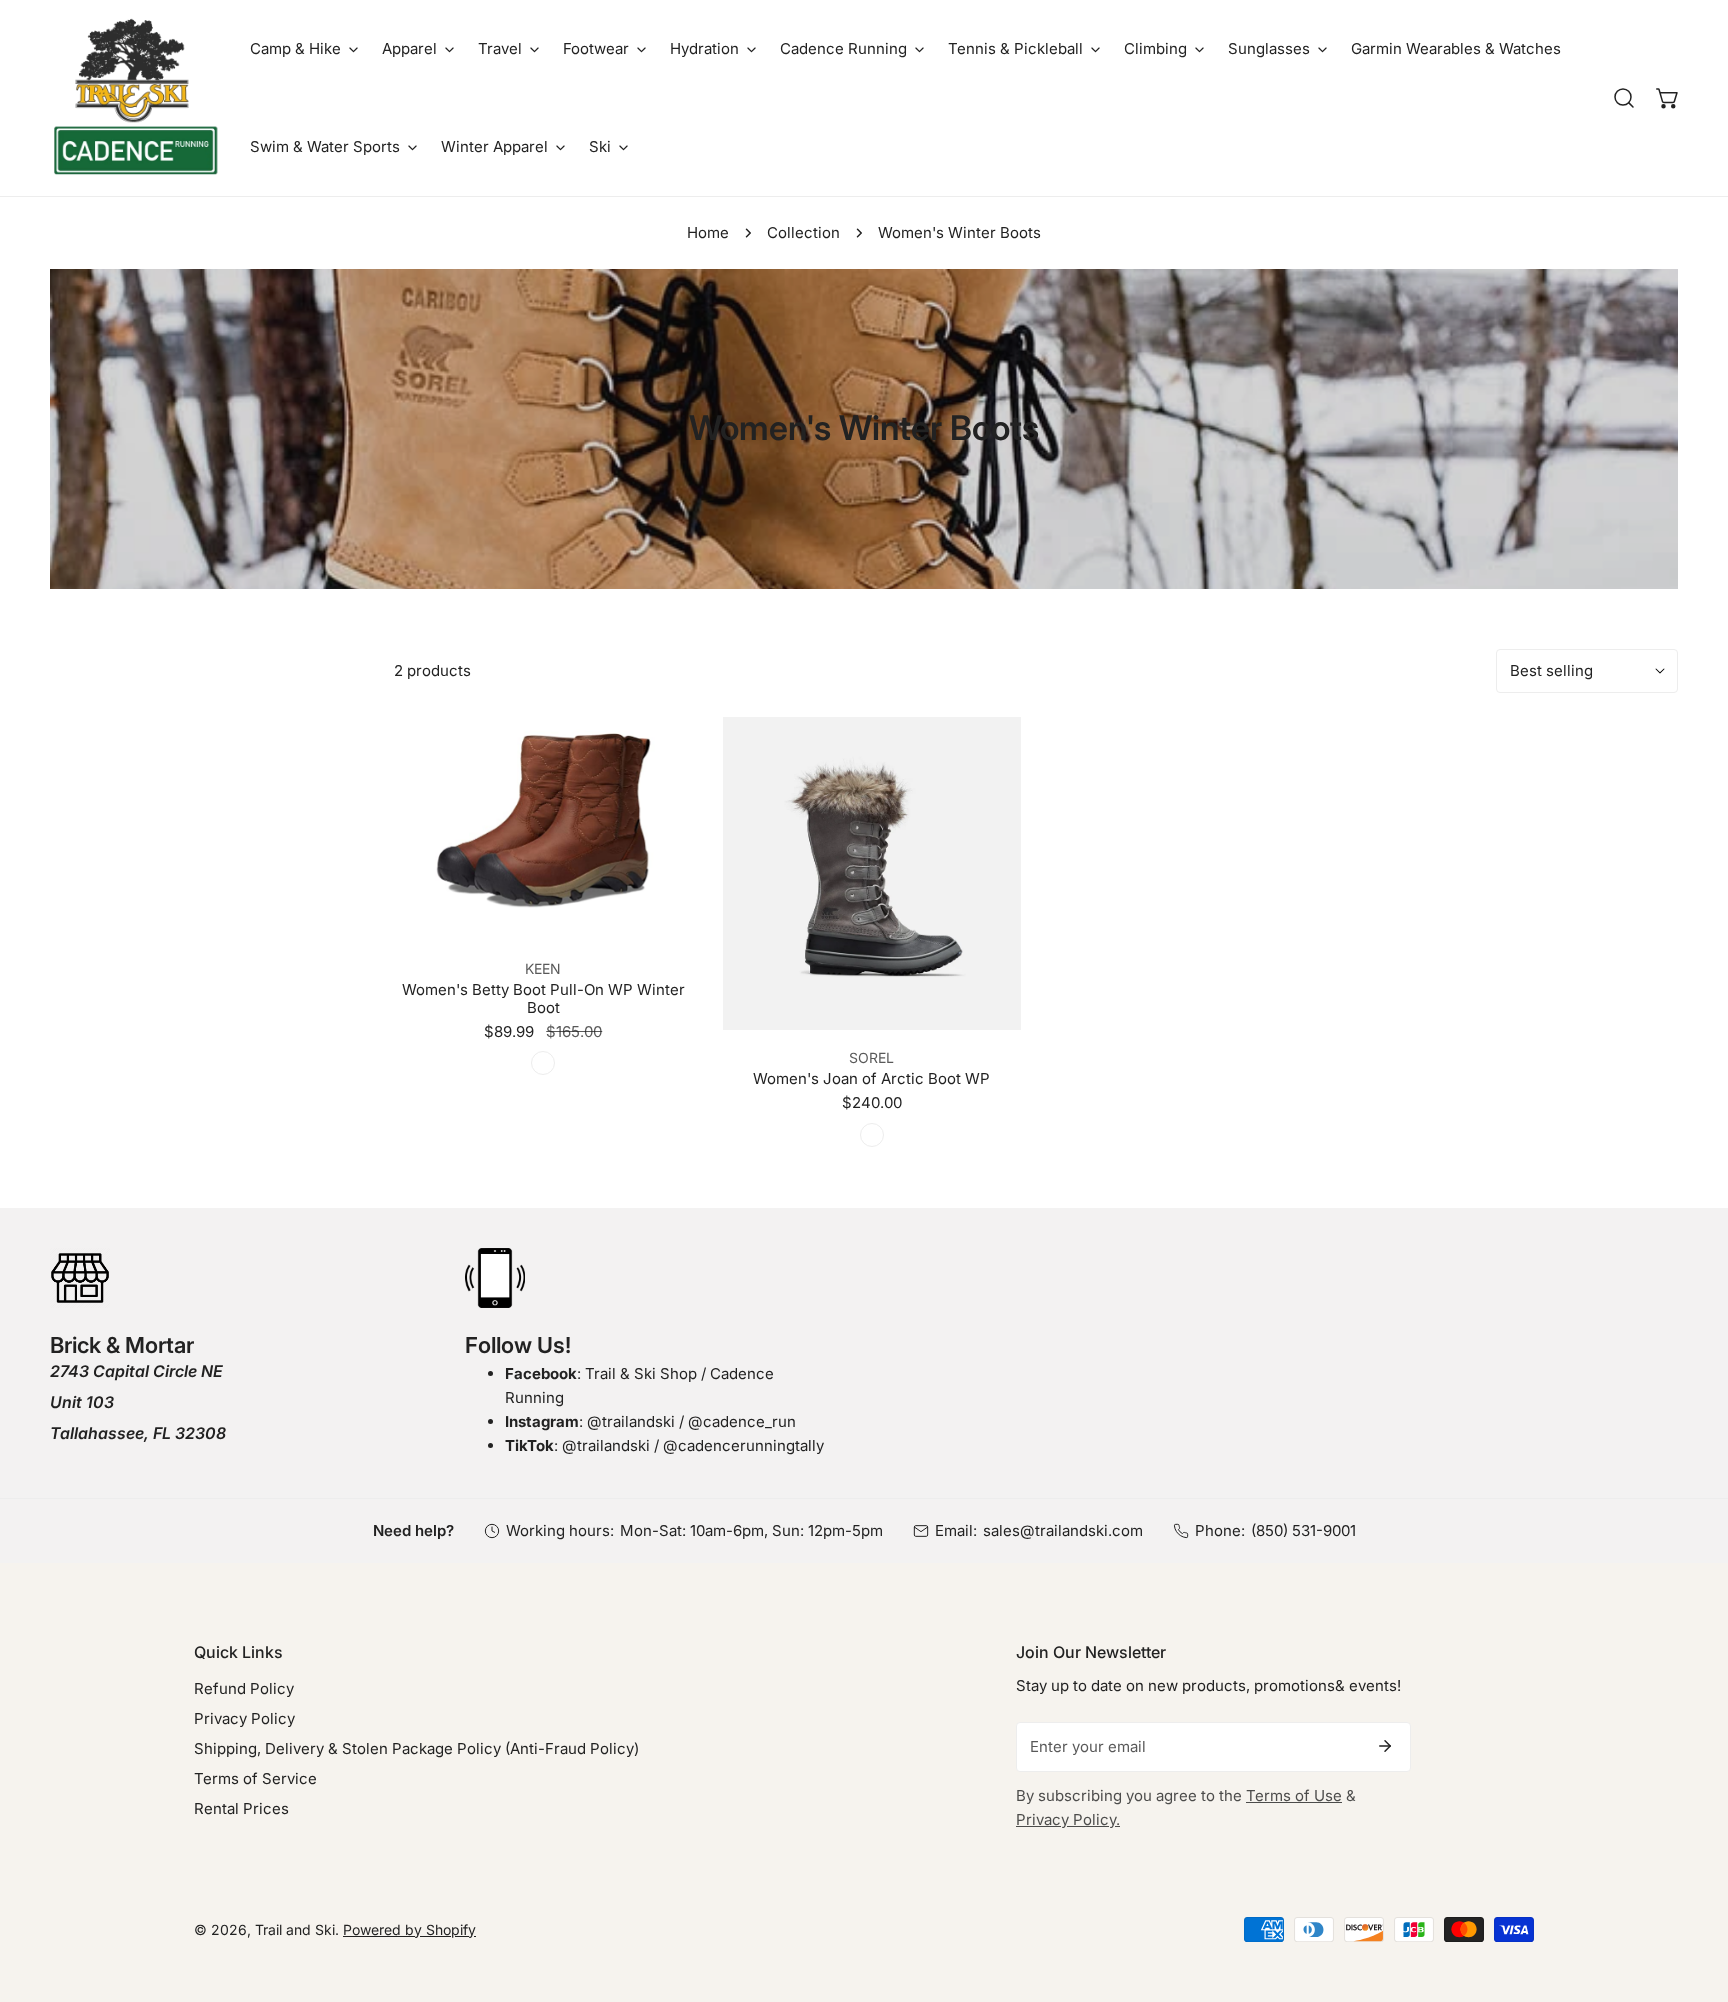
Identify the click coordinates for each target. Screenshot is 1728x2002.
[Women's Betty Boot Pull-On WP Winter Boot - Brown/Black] (543, 1063)
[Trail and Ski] (135, 98)
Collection (803, 232)
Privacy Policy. (1068, 1819)
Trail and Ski (295, 1929)
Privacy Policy (244, 1718)
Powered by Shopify (409, 1929)
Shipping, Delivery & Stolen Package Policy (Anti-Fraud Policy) (416, 1748)
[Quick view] (654, 917)
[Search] (1624, 98)
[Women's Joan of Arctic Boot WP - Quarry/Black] (872, 1135)
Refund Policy (244, 1688)
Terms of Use (1294, 1795)
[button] (304, 49)
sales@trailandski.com (1063, 1530)
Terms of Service (255, 1778)
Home (708, 232)
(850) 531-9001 (1303, 1530)
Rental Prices (241, 1808)
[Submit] (1385, 1746)
